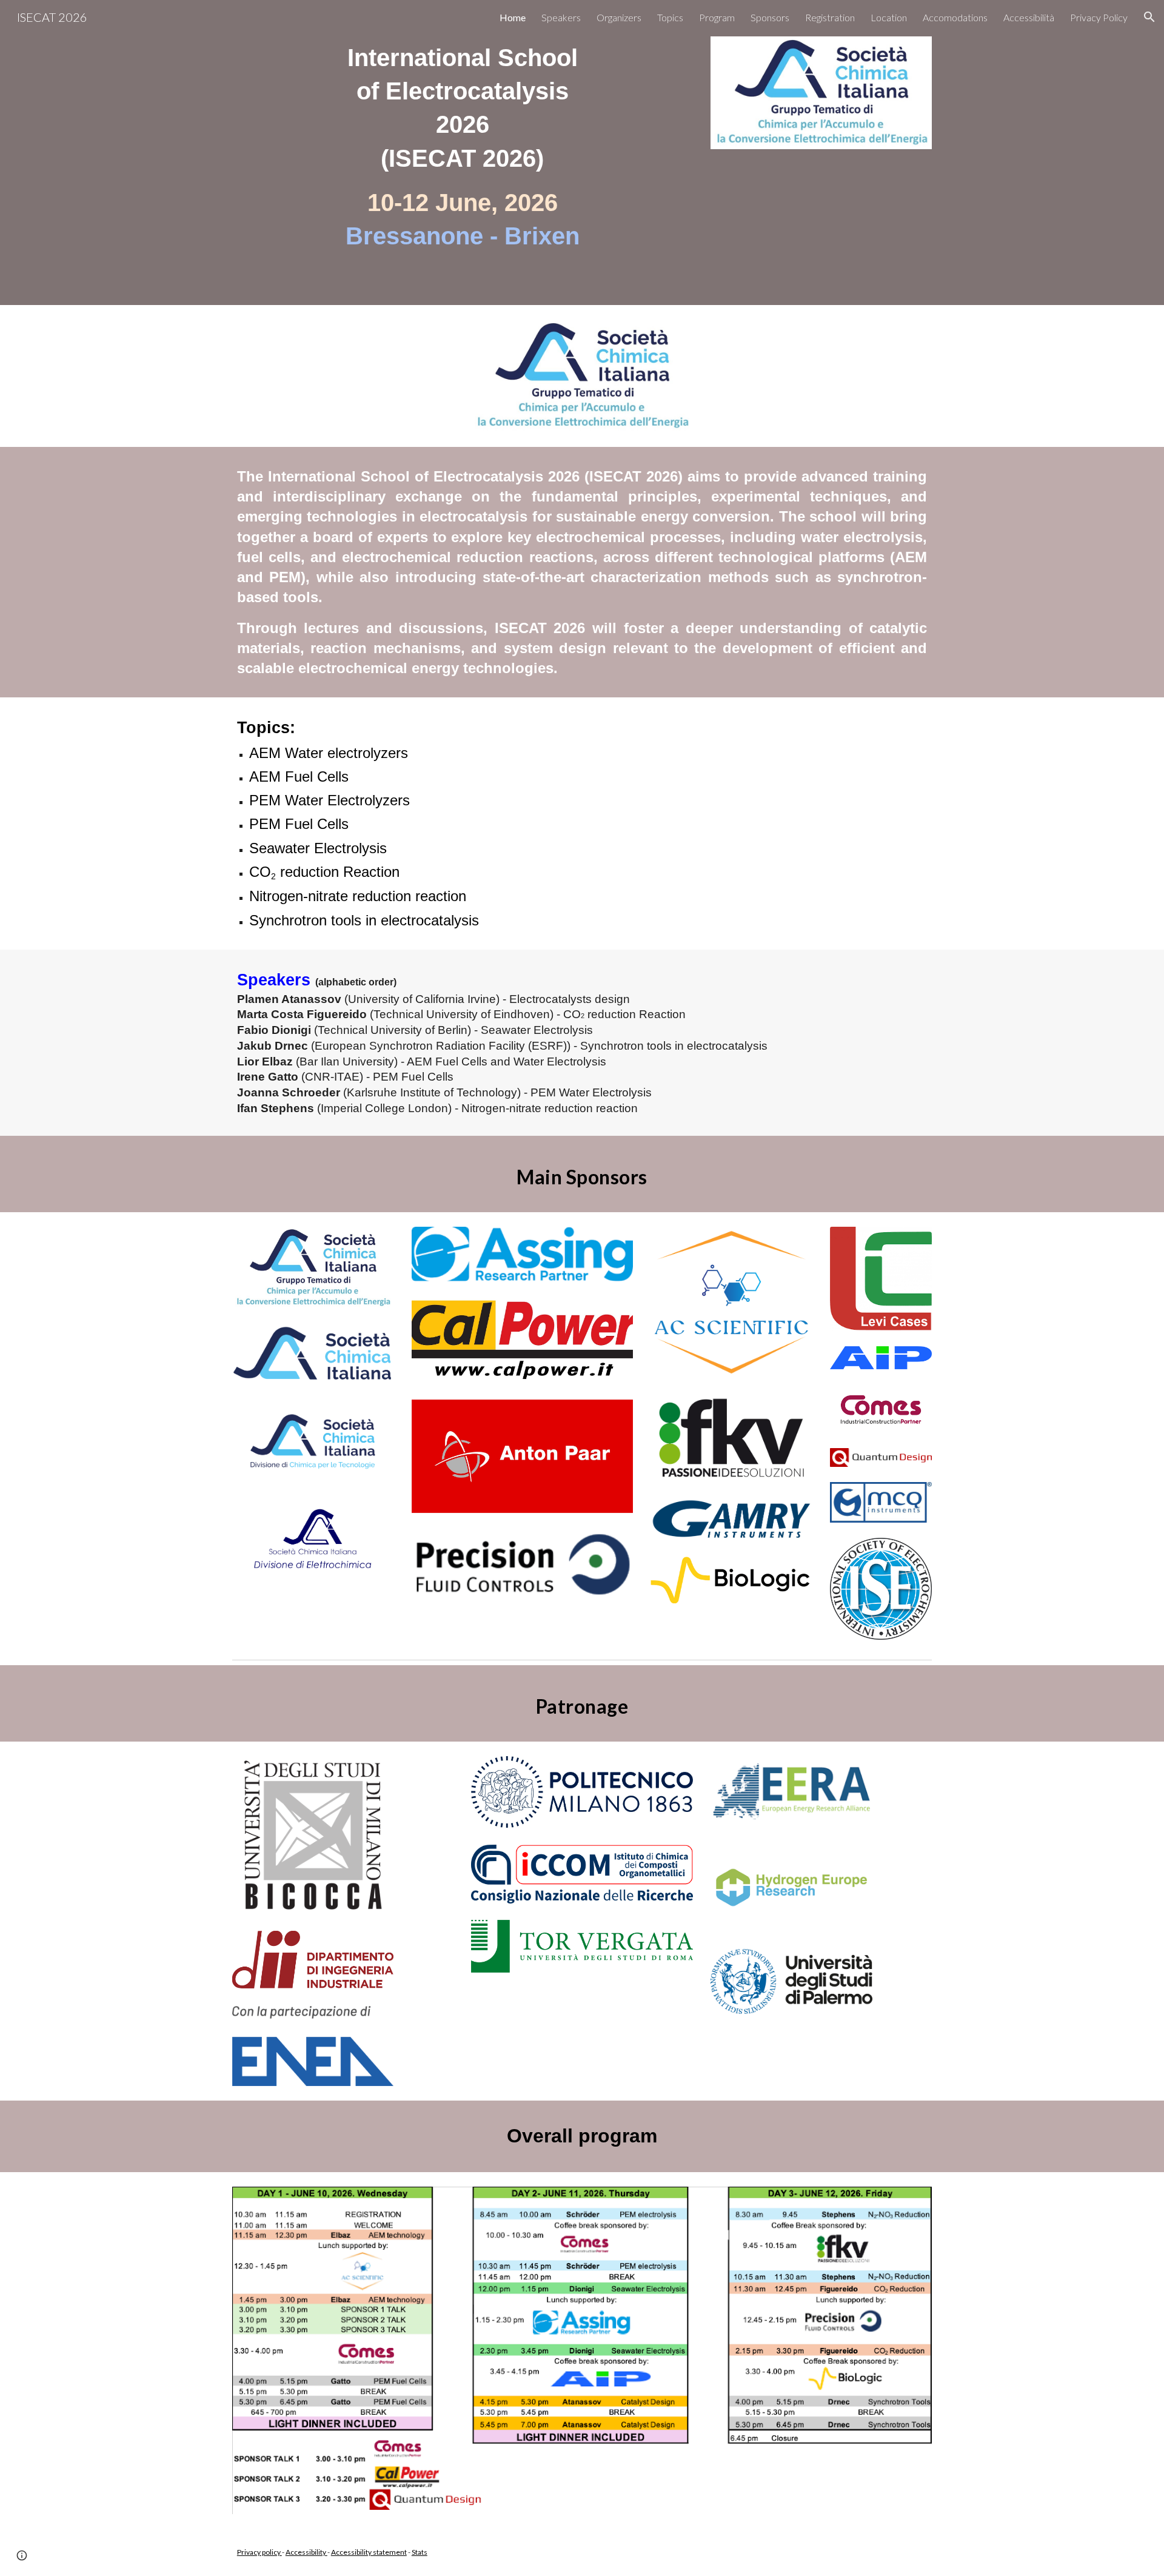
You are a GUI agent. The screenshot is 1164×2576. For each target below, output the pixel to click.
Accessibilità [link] (1029, 17)
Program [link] (717, 17)
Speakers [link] (561, 17)
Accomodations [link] (955, 17)
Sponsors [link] (770, 17)
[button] (1149, 17)
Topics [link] (670, 17)
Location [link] (889, 17)
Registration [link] (830, 17)
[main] (463, 153)
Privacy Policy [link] (1099, 17)
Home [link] (513, 17)
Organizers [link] (619, 17)
